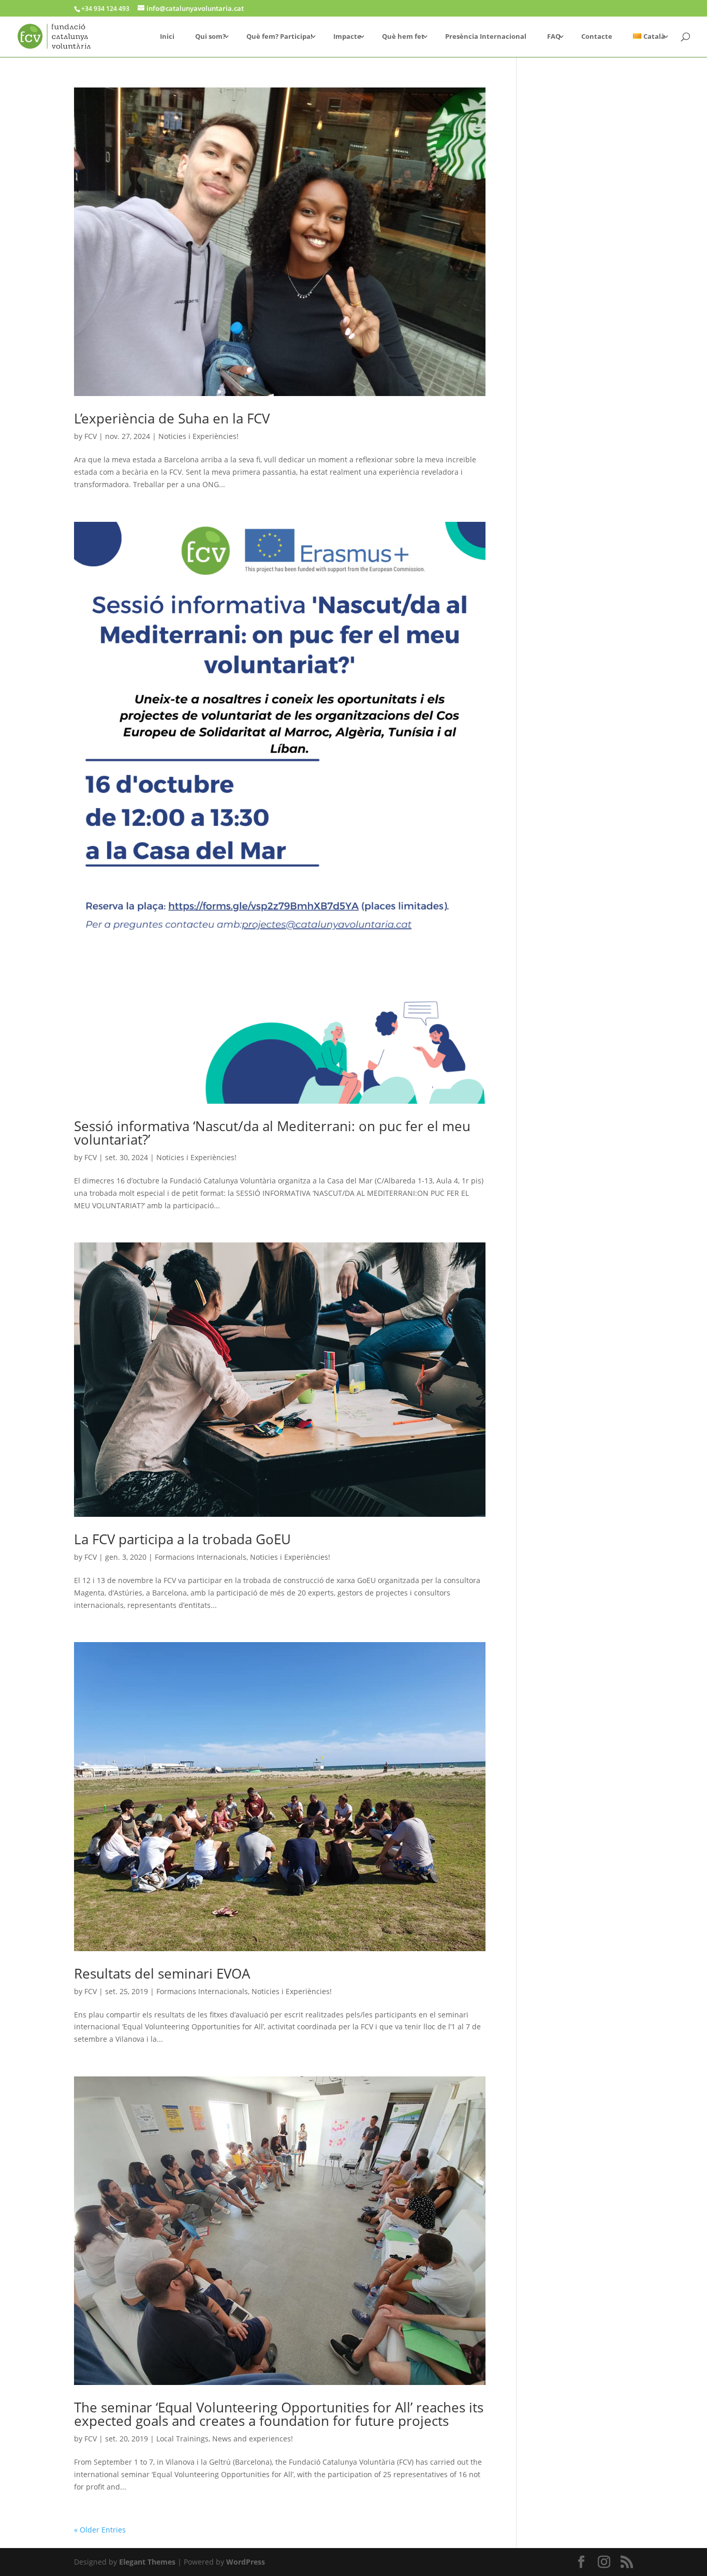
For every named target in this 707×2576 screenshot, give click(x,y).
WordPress (246, 2562)
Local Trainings (182, 2439)
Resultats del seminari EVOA (162, 1973)
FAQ (554, 37)
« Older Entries (100, 2530)
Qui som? (210, 37)
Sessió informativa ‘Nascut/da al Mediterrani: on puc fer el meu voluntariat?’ (272, 1133)
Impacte (347, 37)
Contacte (597, 37)
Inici (167, 37)
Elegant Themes (147, 2562)
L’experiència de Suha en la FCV (172, 418)
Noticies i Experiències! (198, 436)
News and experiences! (253, 2439)
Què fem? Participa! (279, 37)
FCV (91, 436)
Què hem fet (403, 37)
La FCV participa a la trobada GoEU (182, 1539)
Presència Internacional (486, 37)
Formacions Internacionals (201, 1557)
